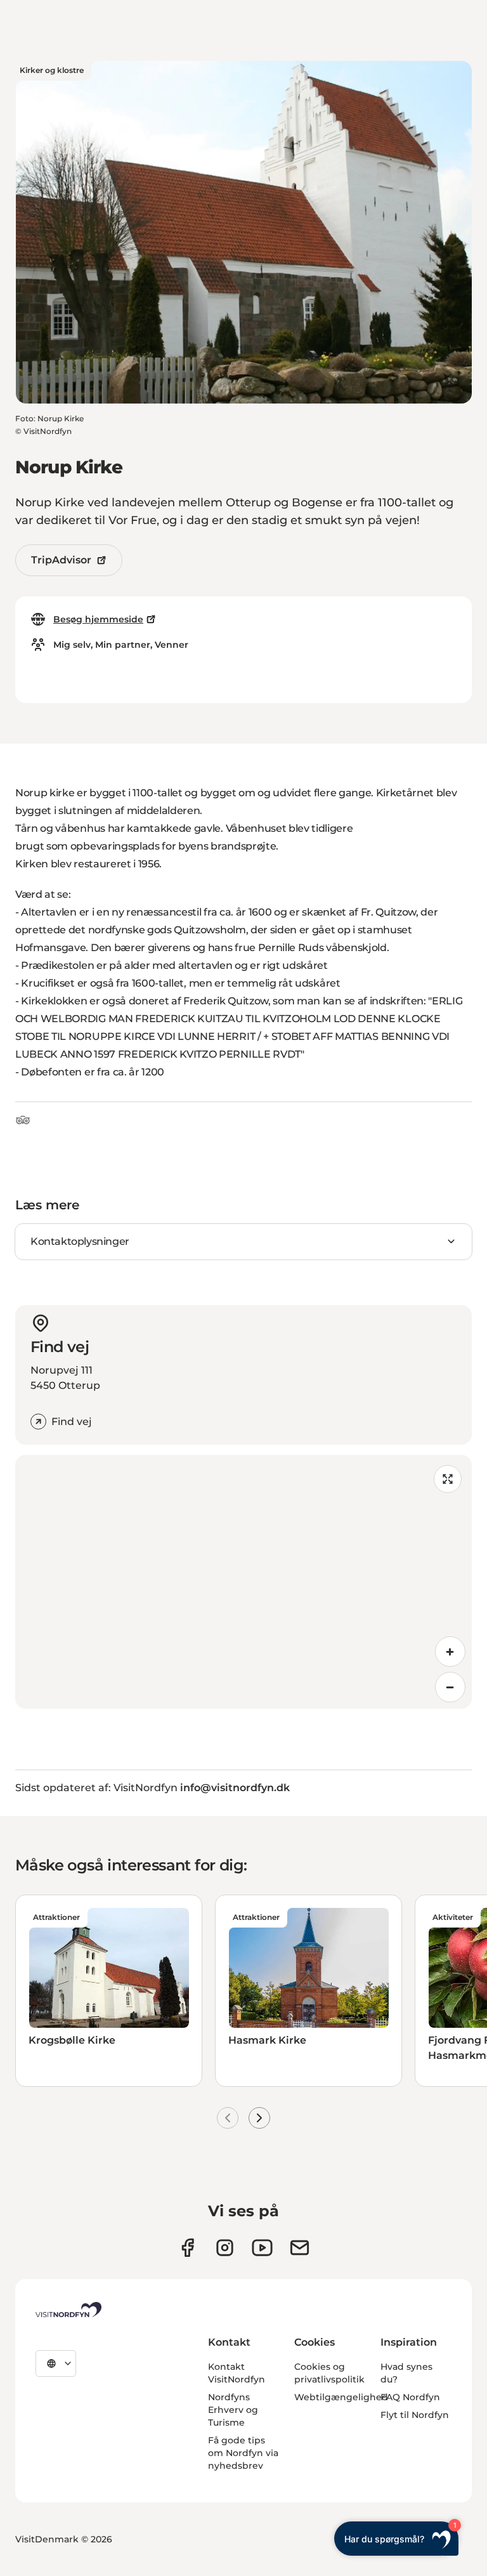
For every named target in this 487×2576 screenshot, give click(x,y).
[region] (243, 1582)
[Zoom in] (450, 1652)
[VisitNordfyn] (68, 2310)
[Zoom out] (450, 1687)
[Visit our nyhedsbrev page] (300, 2248)
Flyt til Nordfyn (415, 2415)
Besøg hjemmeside (98, 619)
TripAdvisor (61, 560)
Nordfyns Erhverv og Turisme (233, 2410)
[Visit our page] (187, 2248)
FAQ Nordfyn (410, 2397)
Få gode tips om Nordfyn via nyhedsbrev (243, 2453)
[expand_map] (448, 1479)
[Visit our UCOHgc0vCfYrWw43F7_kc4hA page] (262, 2248)
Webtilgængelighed (341, 2397)
